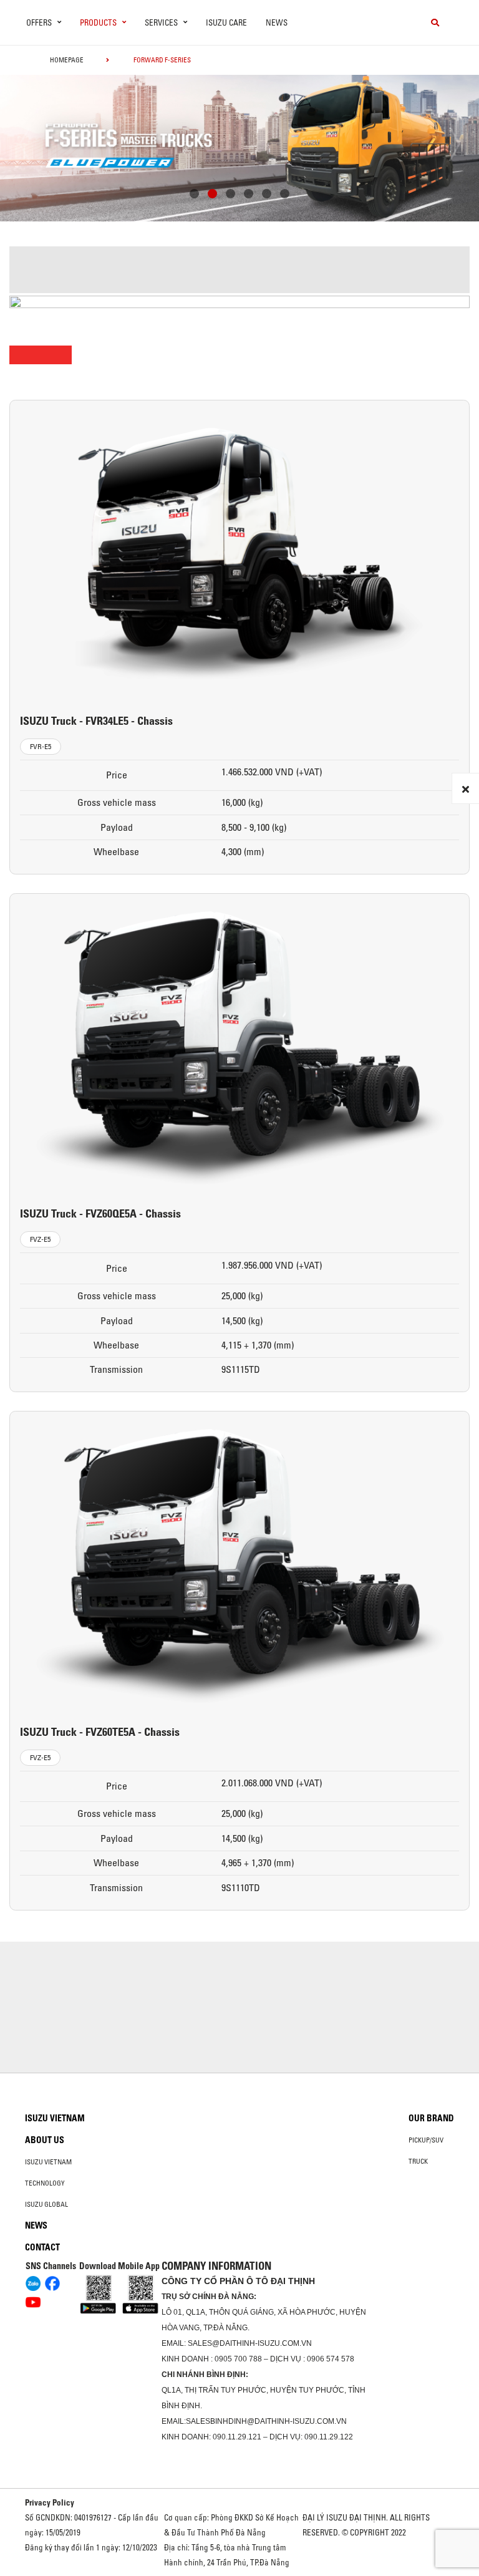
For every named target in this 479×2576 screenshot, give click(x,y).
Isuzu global (46, 2204)
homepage (67, 60)
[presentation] (35, 144)
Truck (418, 2161)
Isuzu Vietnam (55, 2118)
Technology (45, 2183)
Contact (42, 2247)
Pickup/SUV (426, 2140)
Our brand (431, 2118)
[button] (194, 195)
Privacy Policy (50, 2502)
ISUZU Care (226, 22)
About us (45, 2140)
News (277, 22)
